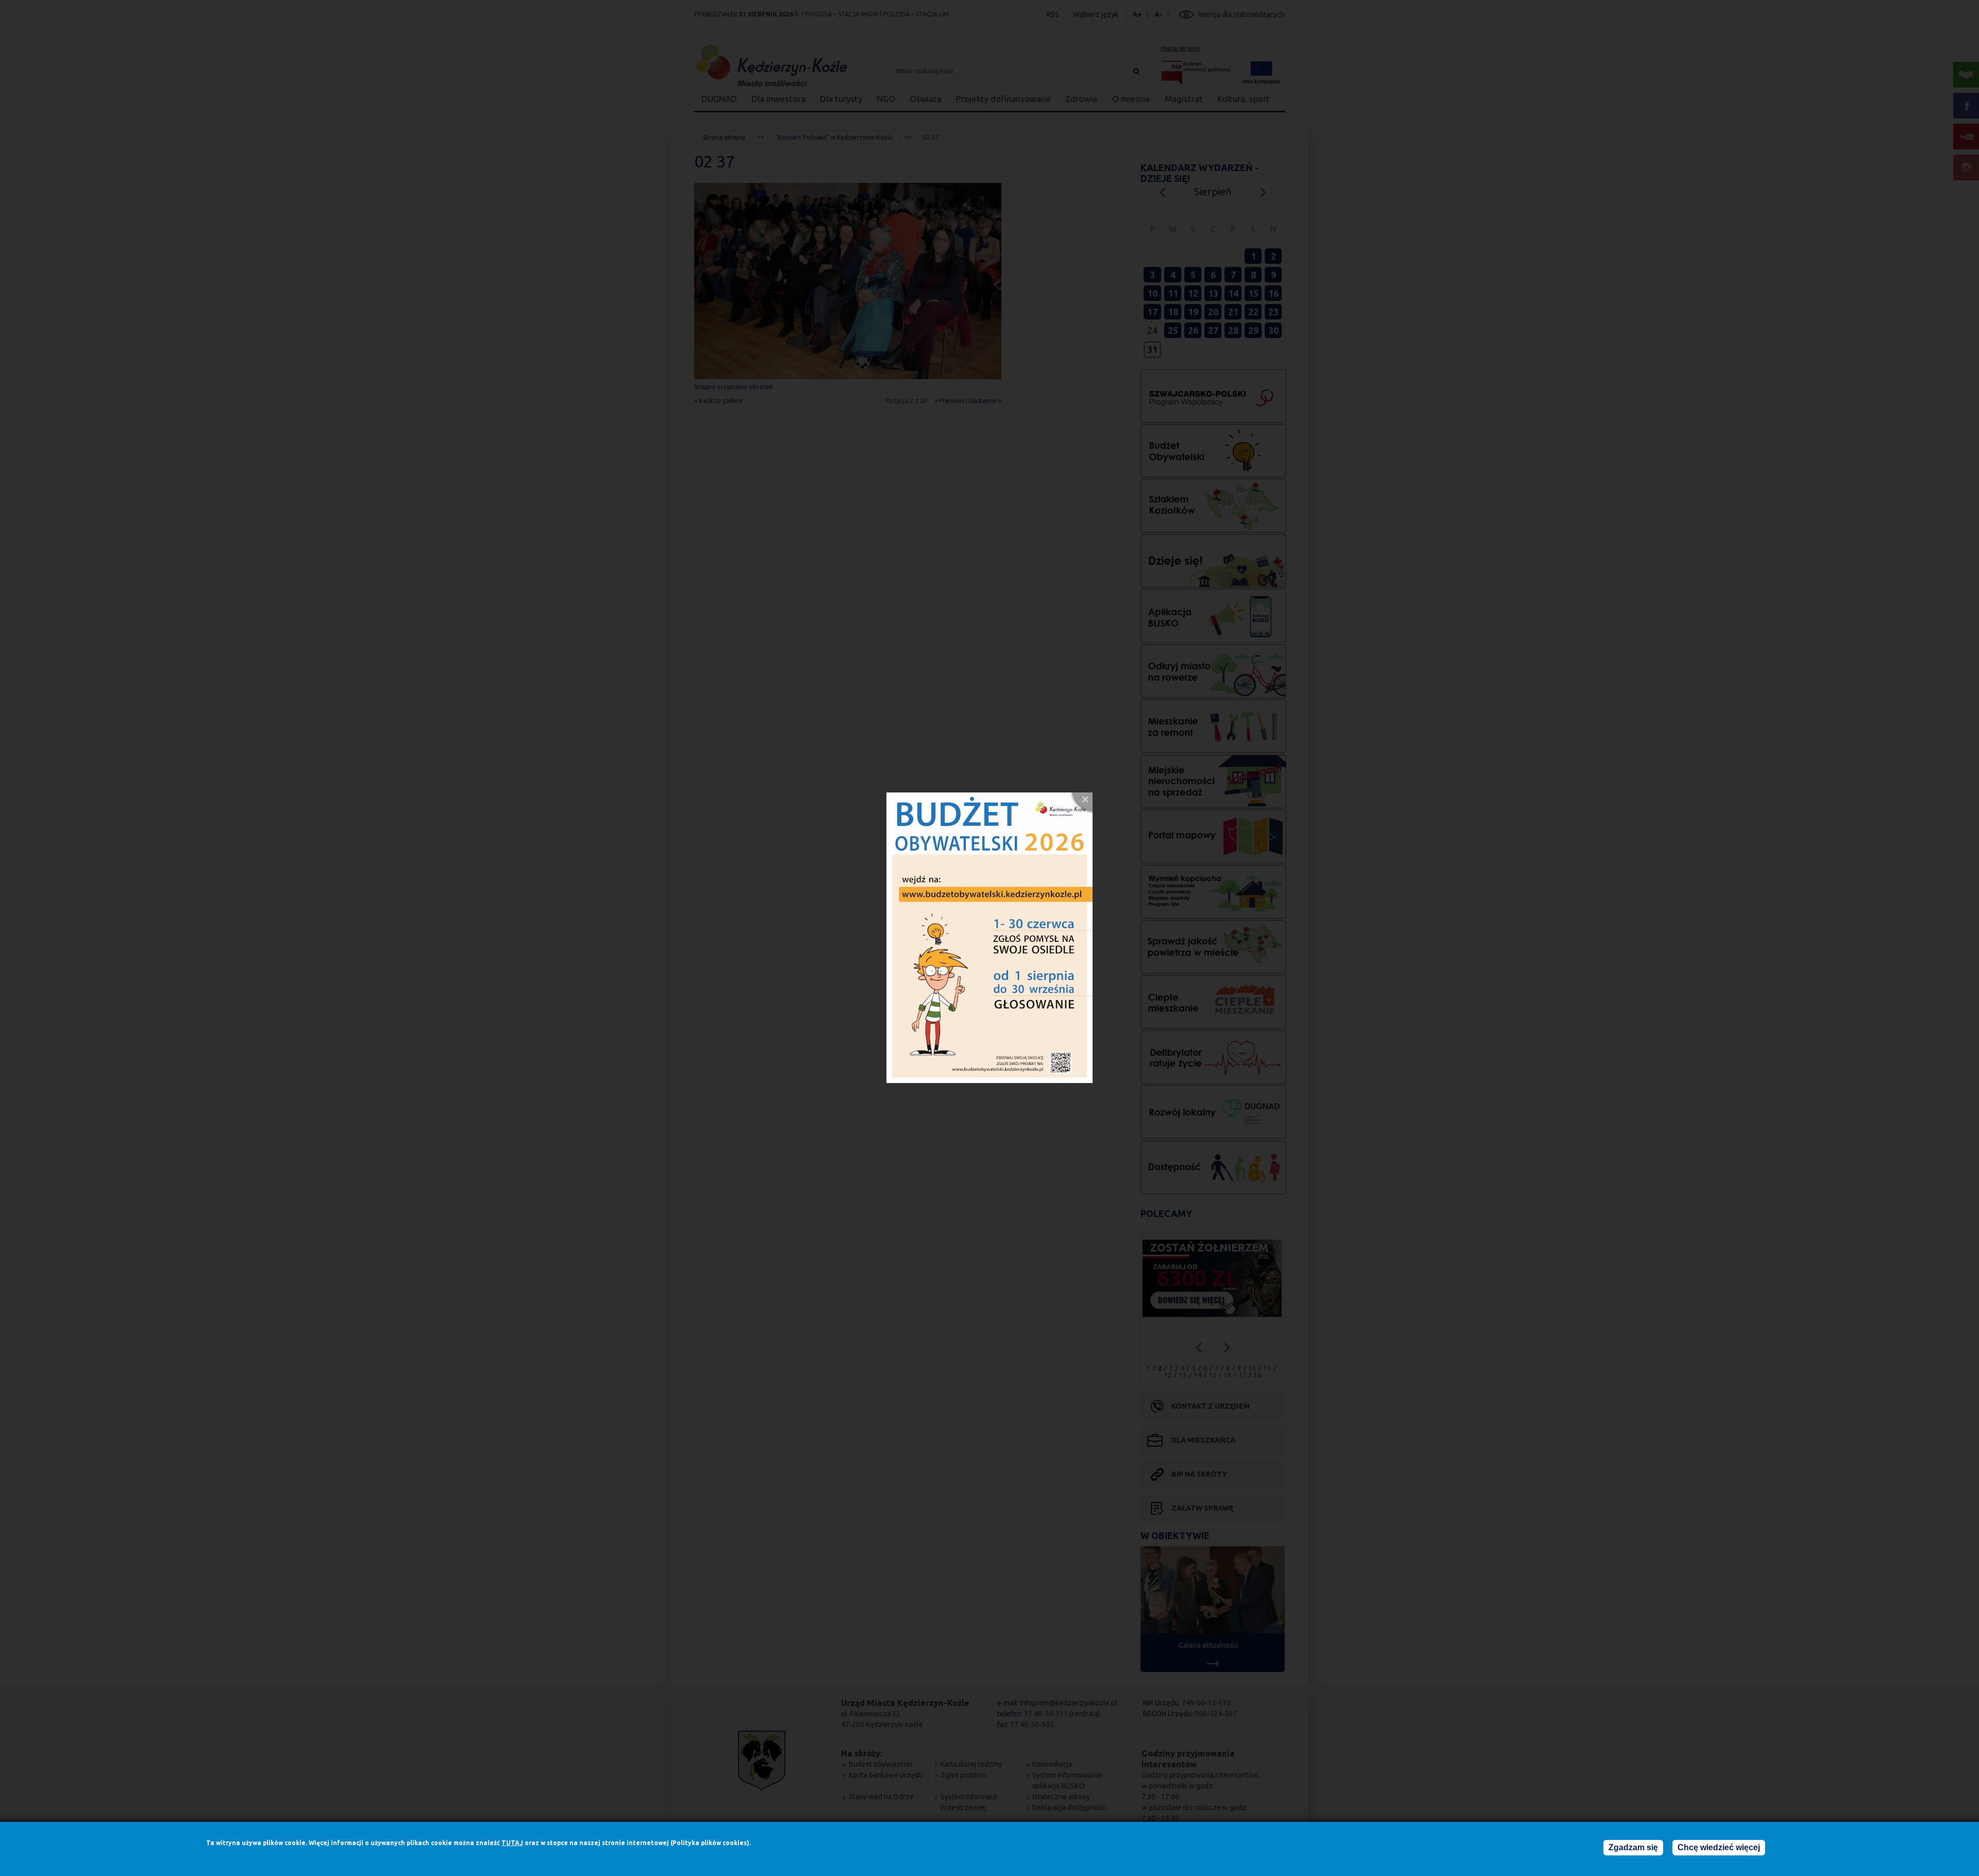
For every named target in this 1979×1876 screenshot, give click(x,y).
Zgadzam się (1633, 1847)
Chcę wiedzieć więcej (1719, 1847)
